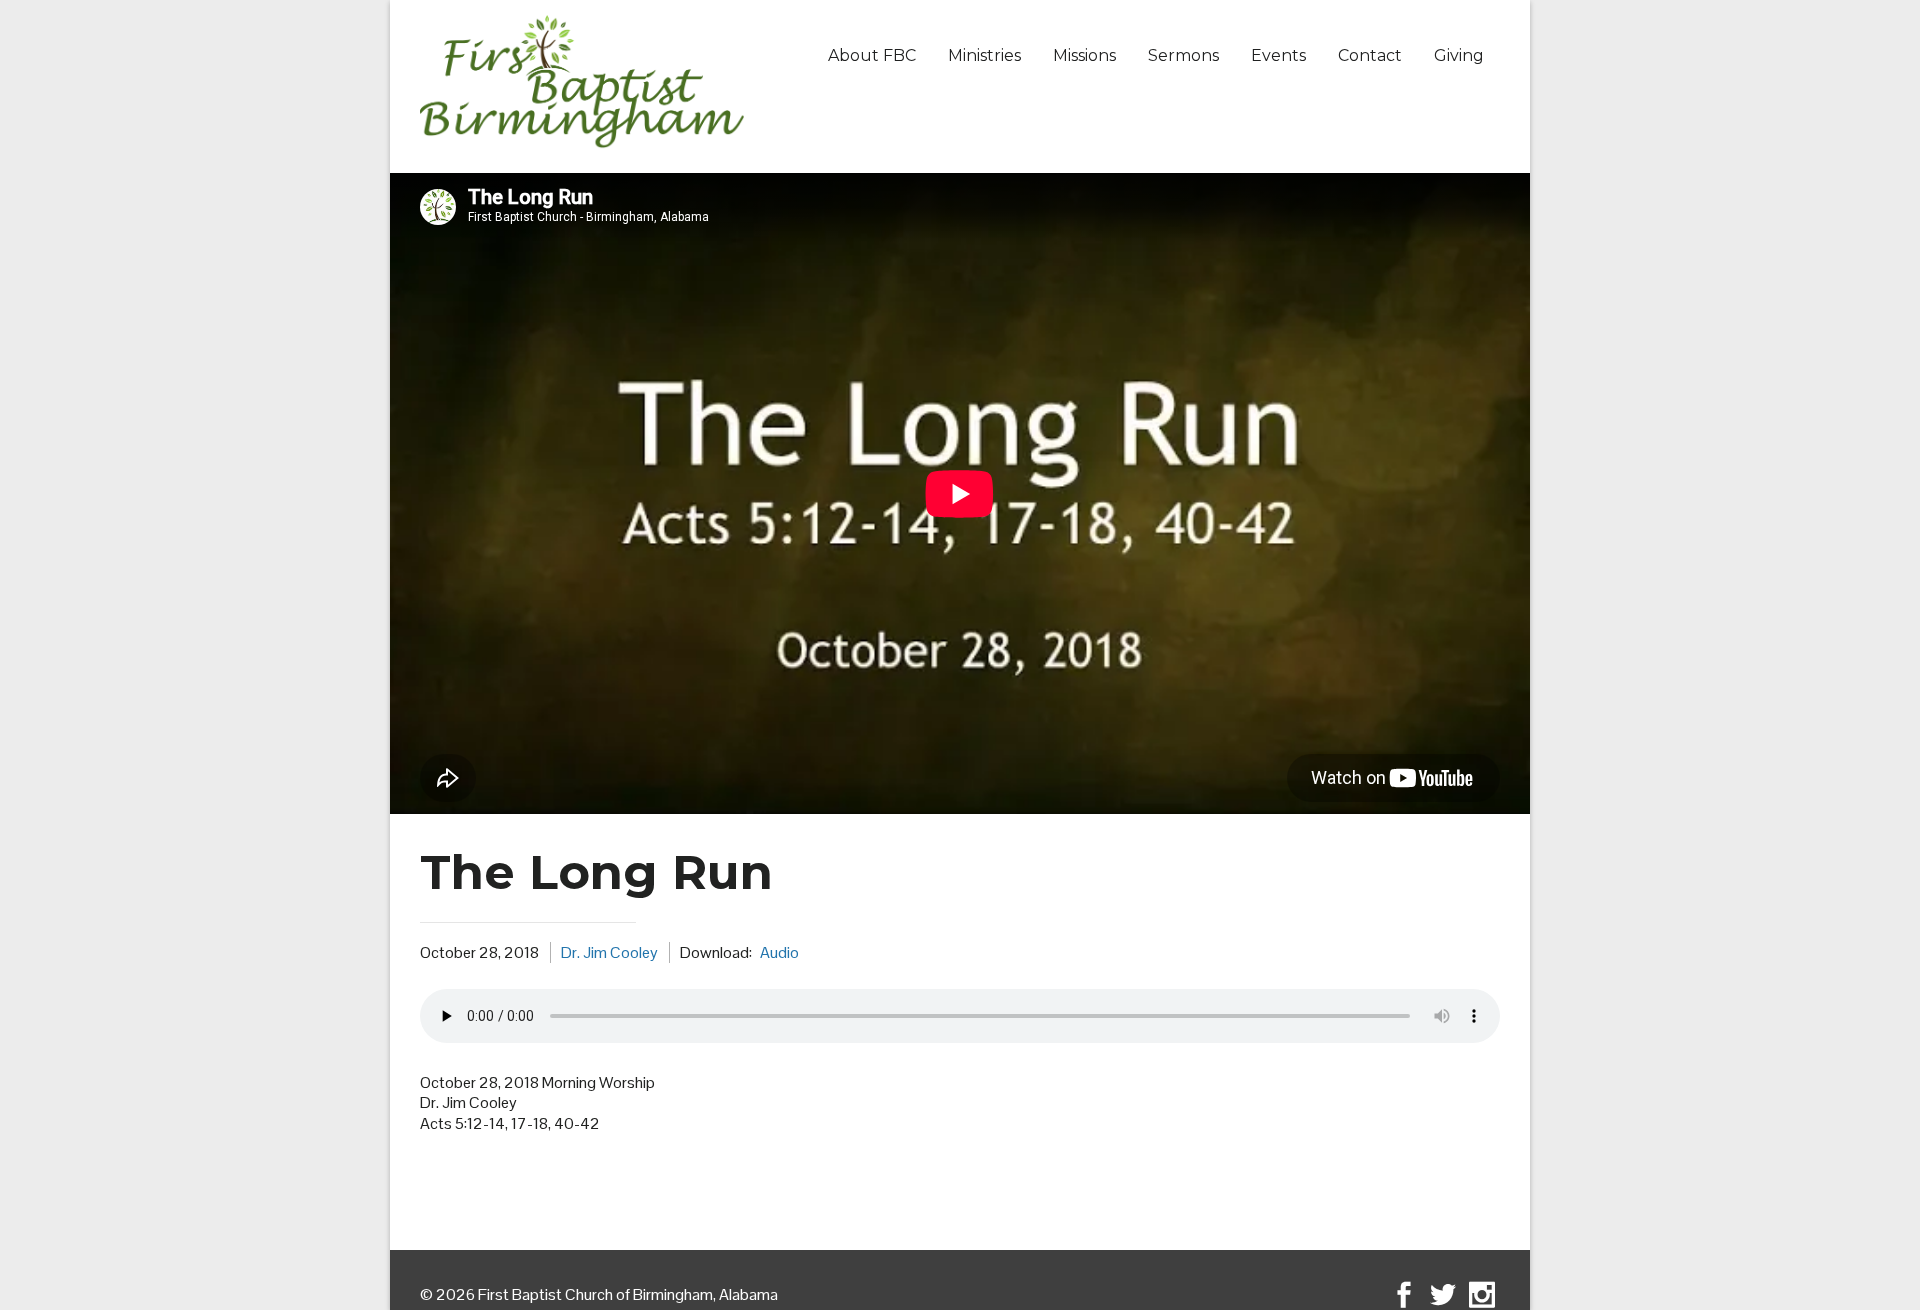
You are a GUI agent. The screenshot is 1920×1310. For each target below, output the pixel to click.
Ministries (984, 55)
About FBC (872, 55)
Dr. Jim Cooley (609, 952)
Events (1278, 55)
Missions (1084, 55)
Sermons (1183, 55)
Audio (779, 952)
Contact (1370, 55)
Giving (1459, 55)
